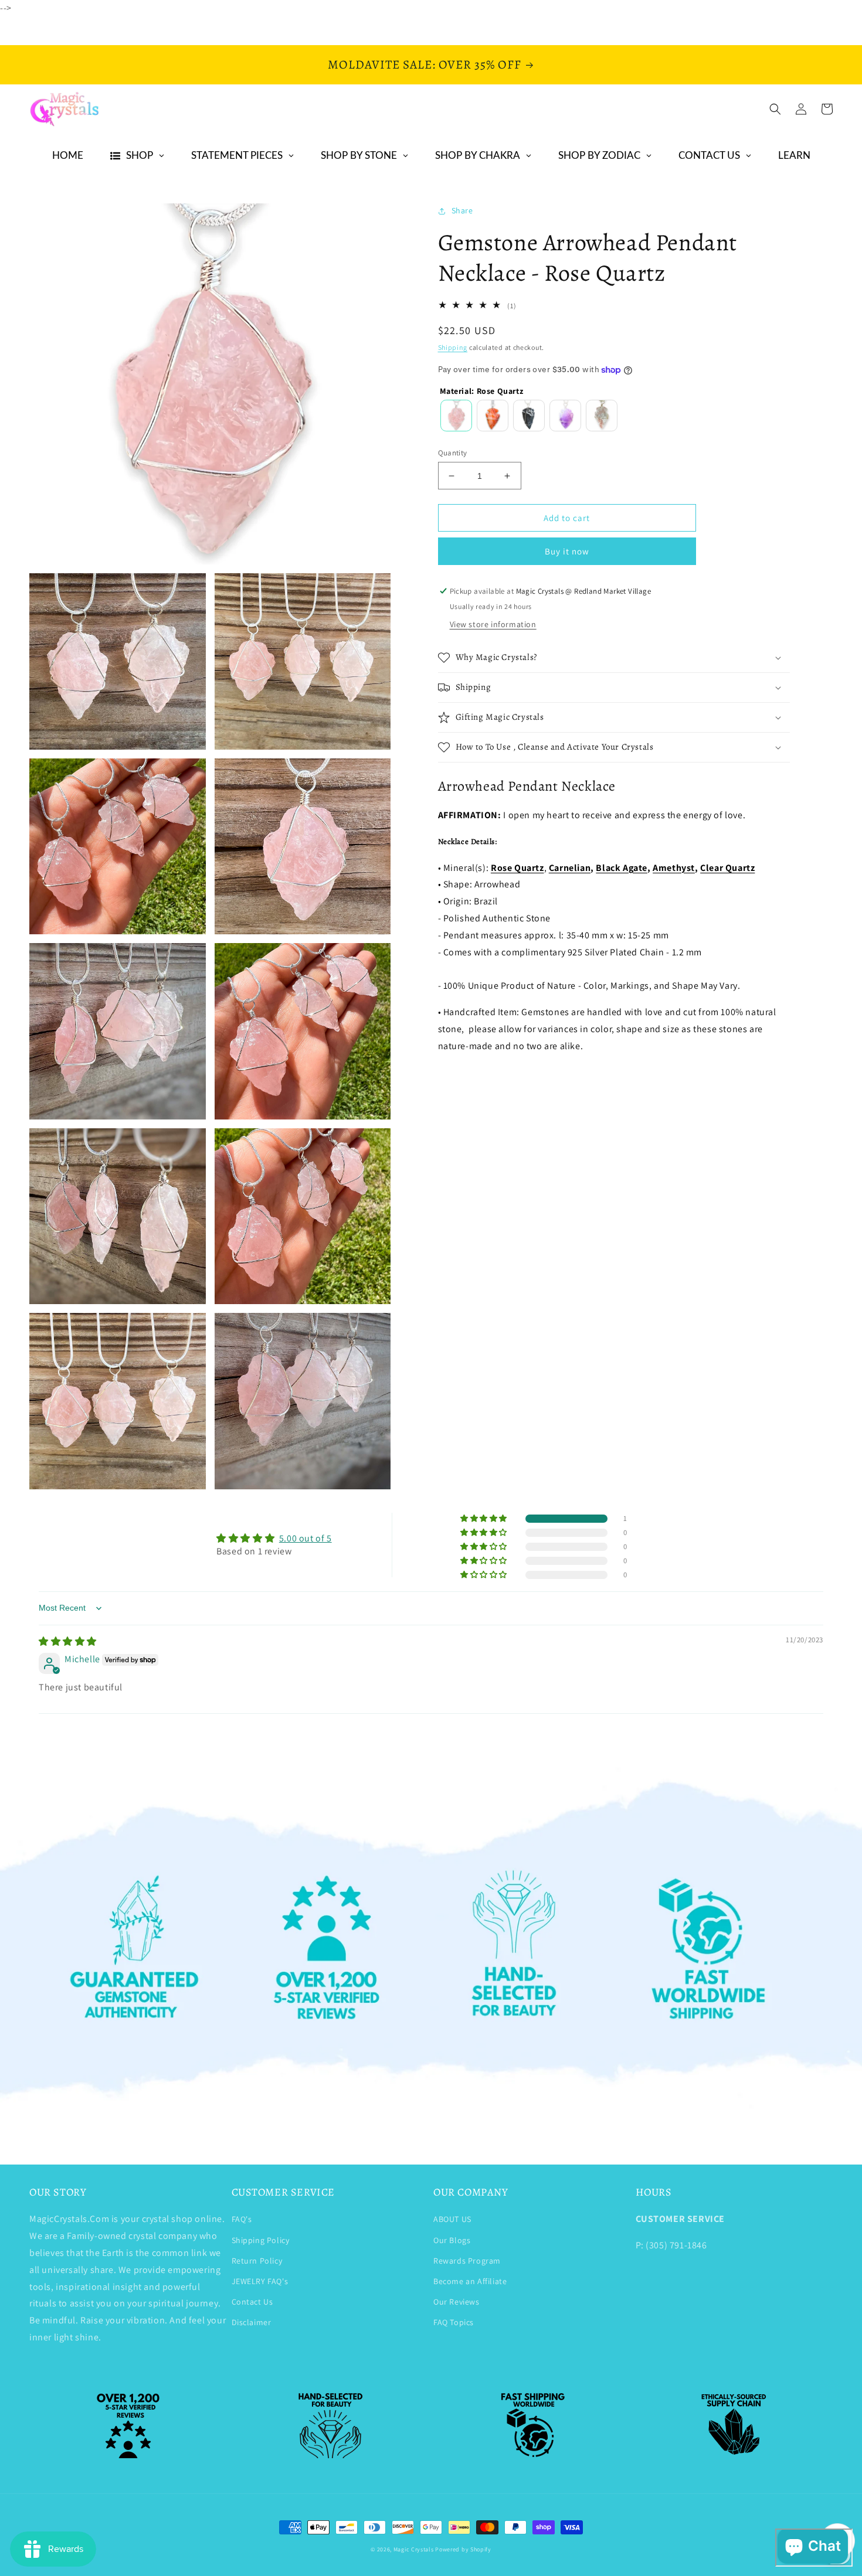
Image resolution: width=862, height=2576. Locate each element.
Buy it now (567, 551)
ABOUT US (452, 2219)
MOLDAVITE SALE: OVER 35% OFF (425, 64)
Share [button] (462, 210)
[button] (775, 109)
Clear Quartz (727, 868)
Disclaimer (252, 2322)
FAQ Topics (454, 2322)
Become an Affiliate (470, 2281)
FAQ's (242, 2219)
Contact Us (252, 2302)
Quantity (453, 453)
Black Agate (622, 868)
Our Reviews (457, 2302)
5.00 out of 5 (306, 1538)
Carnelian (570, 868)
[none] (456, 416)
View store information (493, 624)
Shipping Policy (261, 2240)
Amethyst (674, 868)
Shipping (453, 347)
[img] (68, 1641)
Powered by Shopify (463, 2549)
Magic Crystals (414, 2549)
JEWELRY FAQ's (260, 2281)
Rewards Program (467, 2261)
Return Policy (257, 2261)
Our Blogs (452, 2240)
